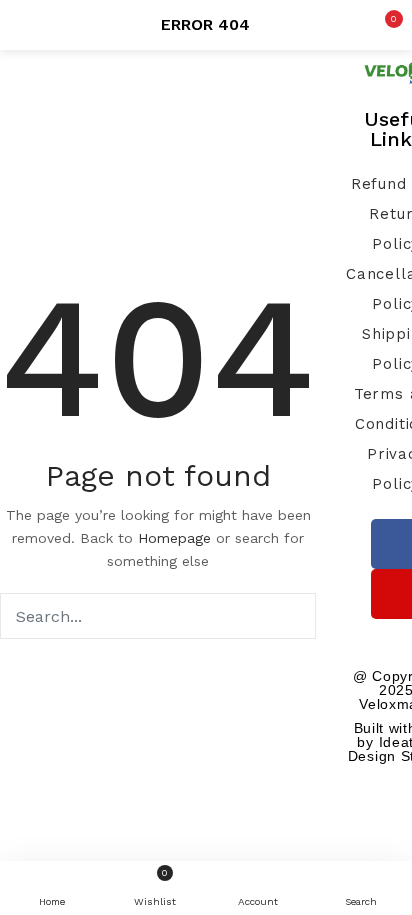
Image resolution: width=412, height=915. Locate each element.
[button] (382, 25)
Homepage (174, 538)
